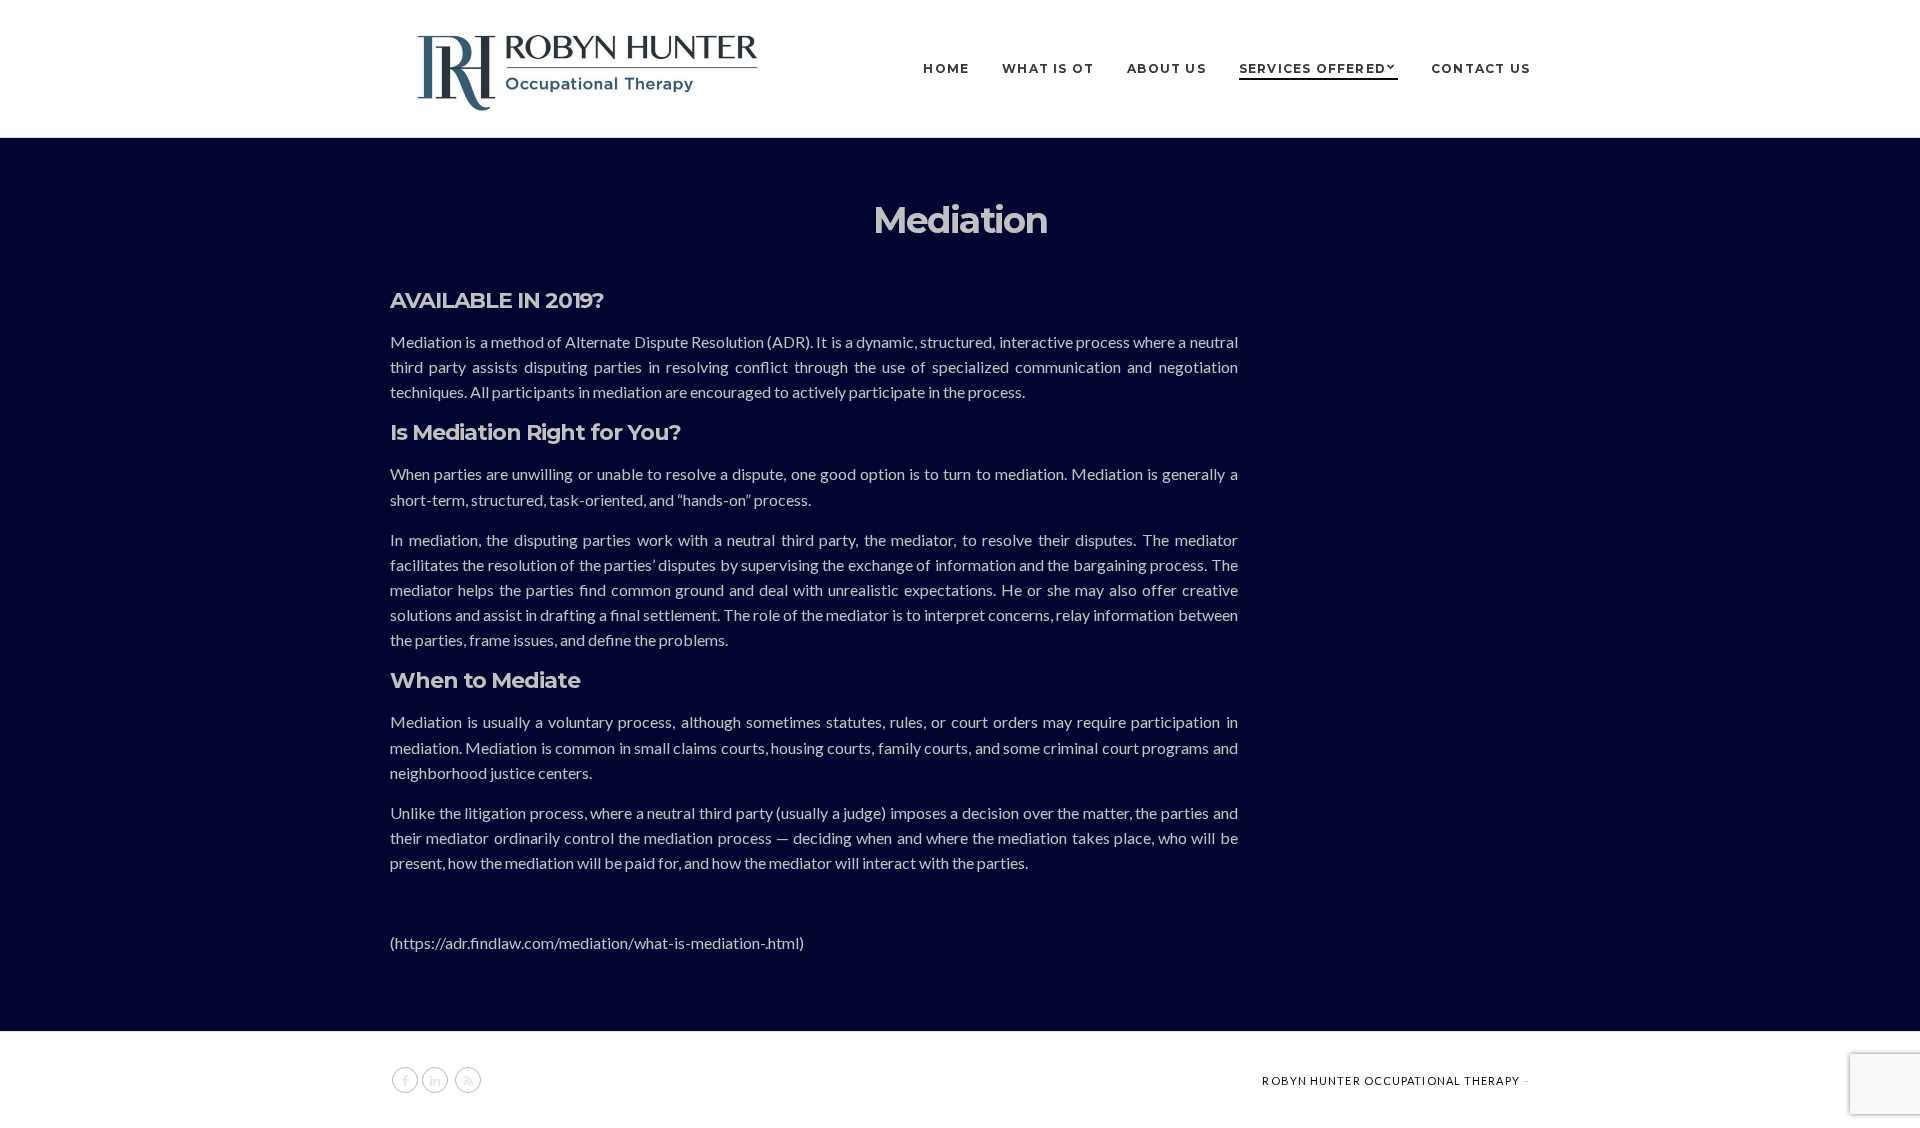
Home (946, 68)
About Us (1166, 68)
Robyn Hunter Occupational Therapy (1390, 1080)
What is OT (1048, 68)
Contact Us (1480, 68)
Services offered (1312, 68)
